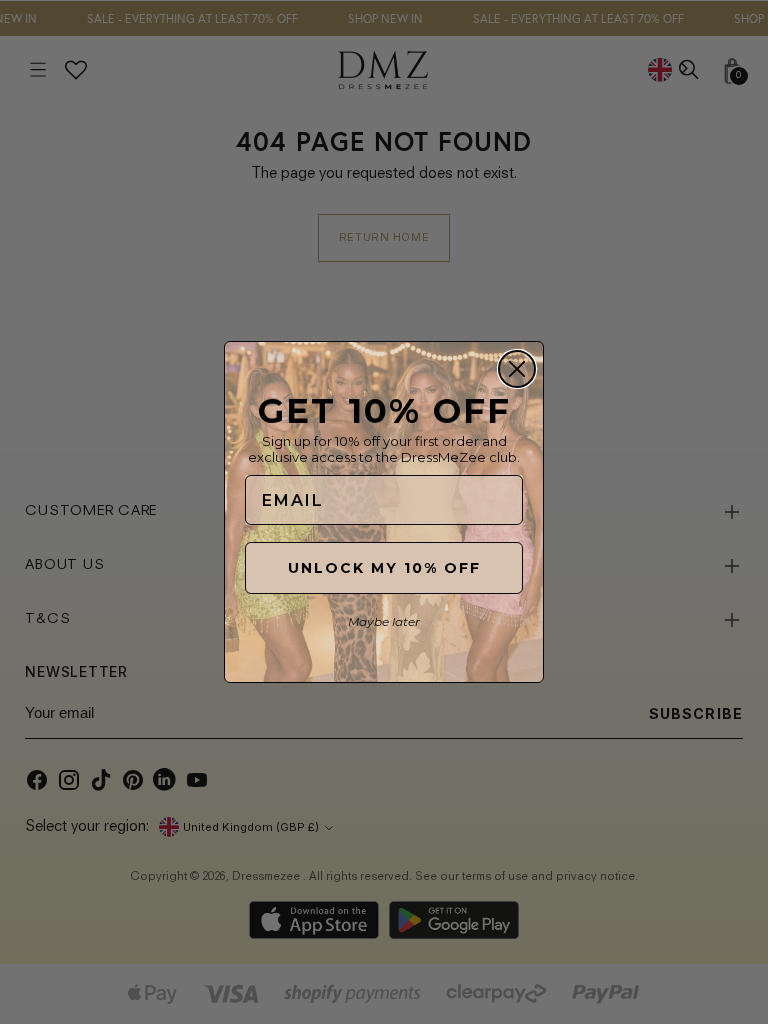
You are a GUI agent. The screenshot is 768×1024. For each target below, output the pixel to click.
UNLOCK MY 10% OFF (384, 568)
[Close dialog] (517, 369)
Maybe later (384, 621)
